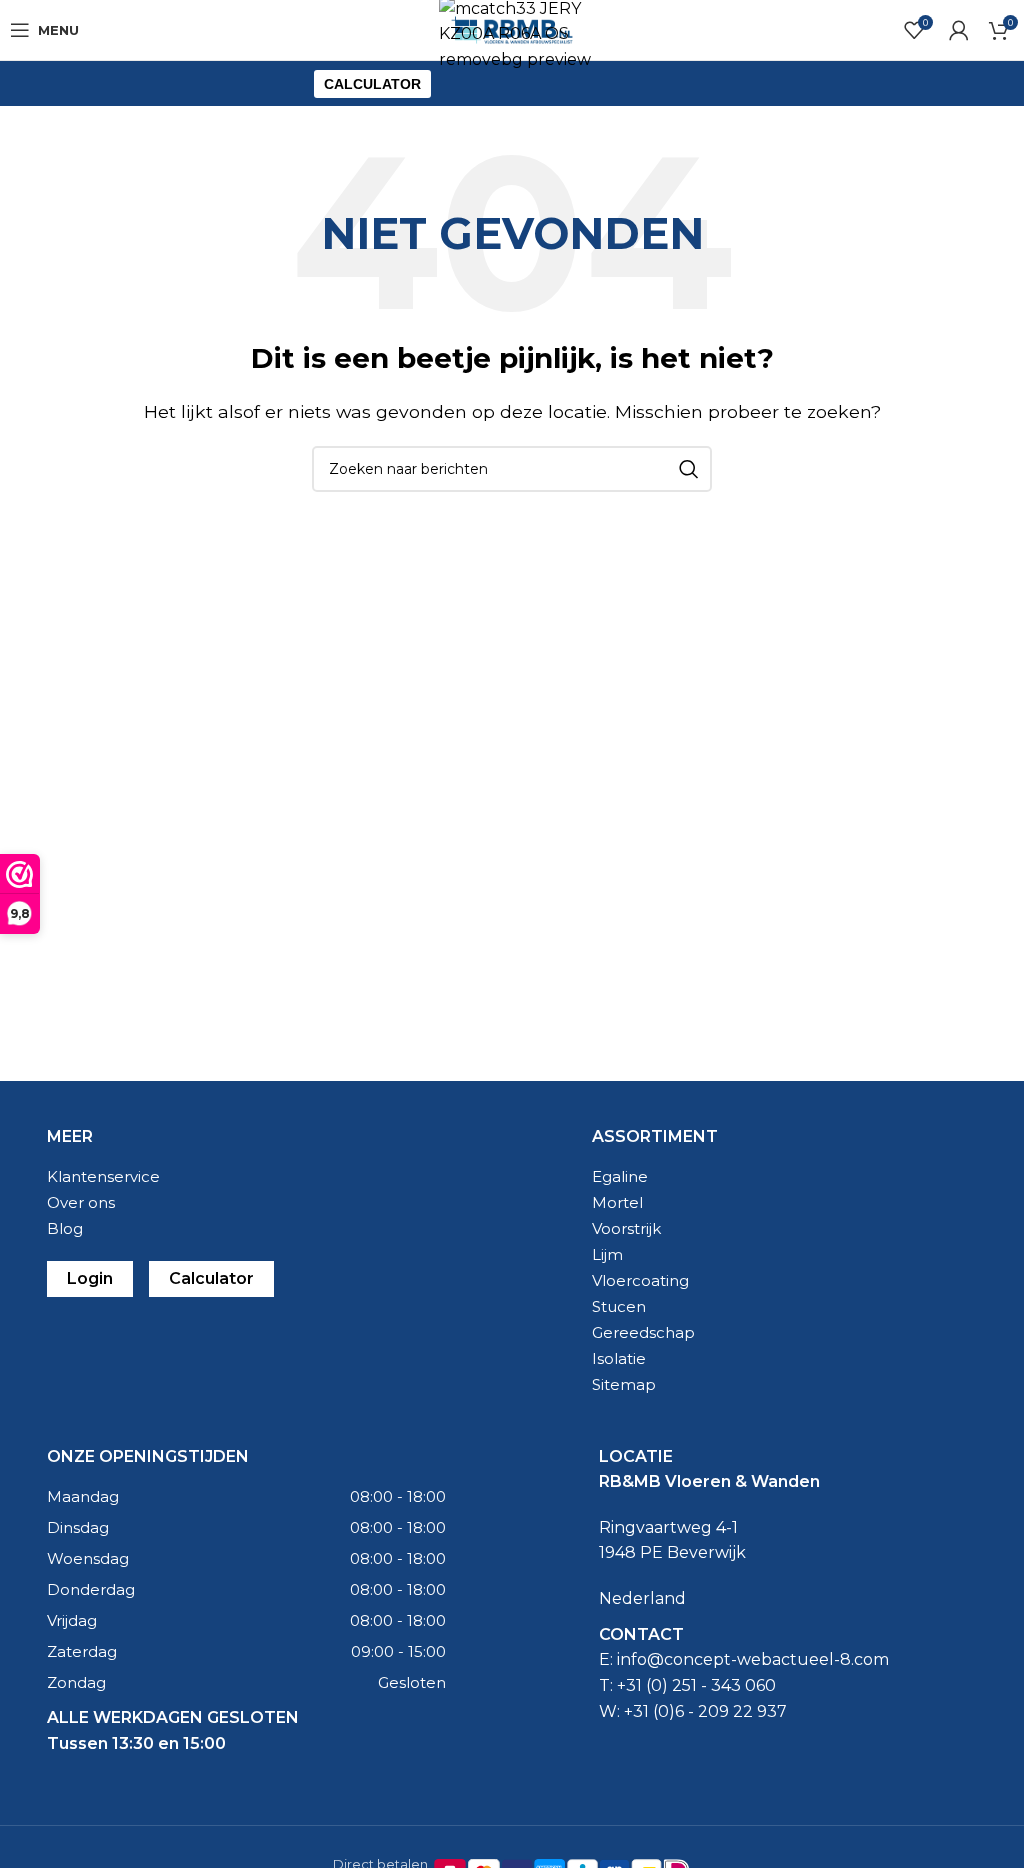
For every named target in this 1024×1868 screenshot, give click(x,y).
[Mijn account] (959, 30)
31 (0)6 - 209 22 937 (710, 1711)
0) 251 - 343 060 (713, 1685)
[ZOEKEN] (689, 469)
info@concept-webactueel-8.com (753, 1659)
